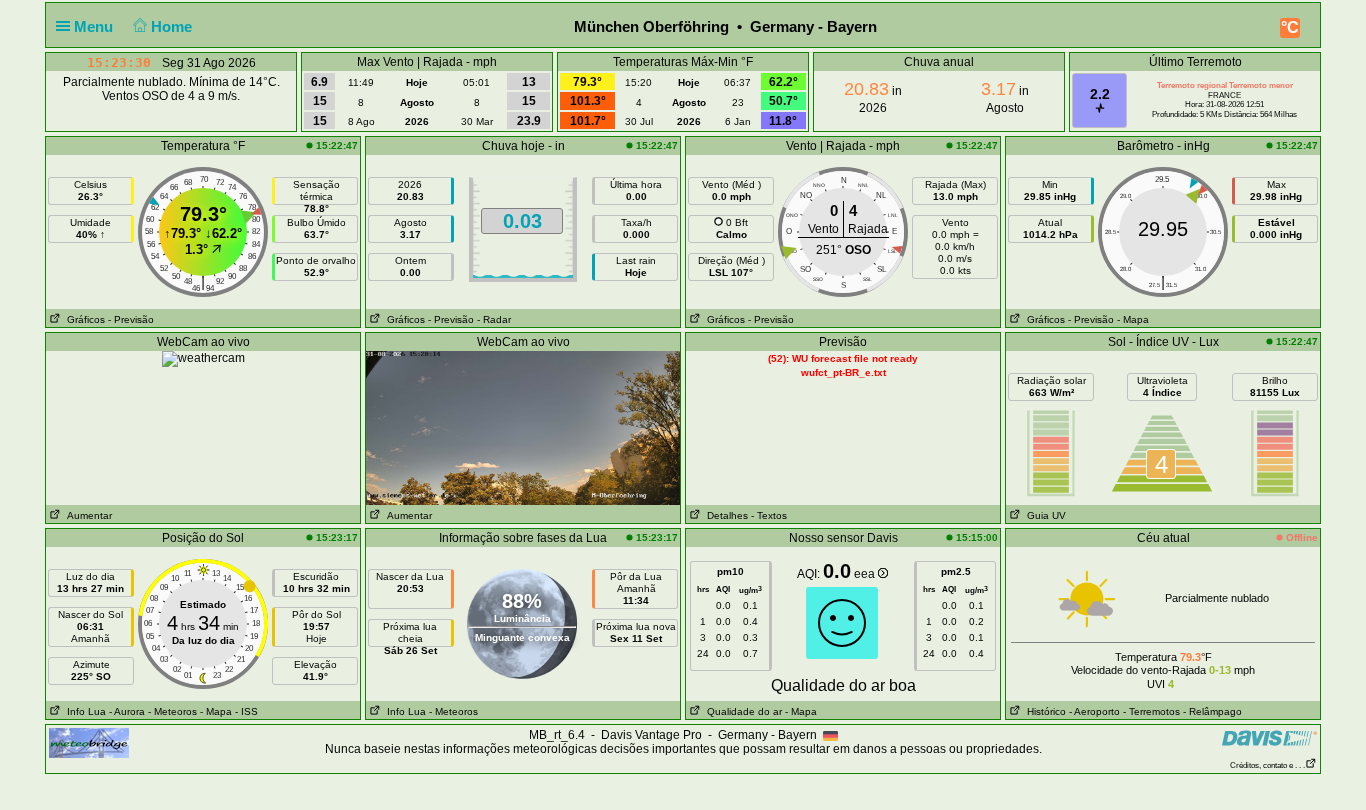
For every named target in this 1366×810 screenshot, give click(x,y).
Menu (95, 26)
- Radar (494, 319)
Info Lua (83, 711)
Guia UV (1043, 515)
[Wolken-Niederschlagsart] (203, 358)
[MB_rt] (89, 742)
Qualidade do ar (741, 711)
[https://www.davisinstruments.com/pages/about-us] (1269, 737)
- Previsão (131, 319)
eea (866, 574)
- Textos (769, 515)
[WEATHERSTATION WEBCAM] (523, 427)
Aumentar (86, 515)
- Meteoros (172, 711)
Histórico (1043, 711)
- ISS (246, 711)
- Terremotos (1151, 711)
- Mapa (1133, 319)
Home (173, 26)
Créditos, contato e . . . (1267, 765)
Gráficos (83, 319)
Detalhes (724, 515)
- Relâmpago (1212, 711)
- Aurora (127, 711)
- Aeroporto (1094, 711)
